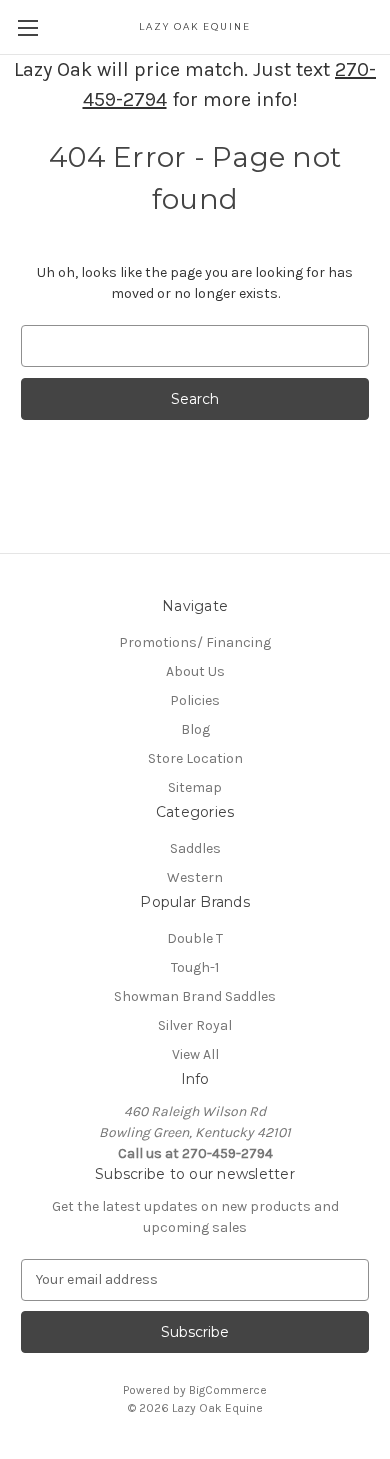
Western (195, 877)
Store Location (195, 758)
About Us (195, 671)
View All (195, 1054)
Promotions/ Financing (195, 642)
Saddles (195, 848)
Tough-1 (195, 967)
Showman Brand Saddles (195, 996)
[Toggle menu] (27, 27)
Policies (195, 700)
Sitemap (195, 787)
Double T (195, 938)
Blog (195, 729)
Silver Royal (195, 1025)
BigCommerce (228, 1390)
